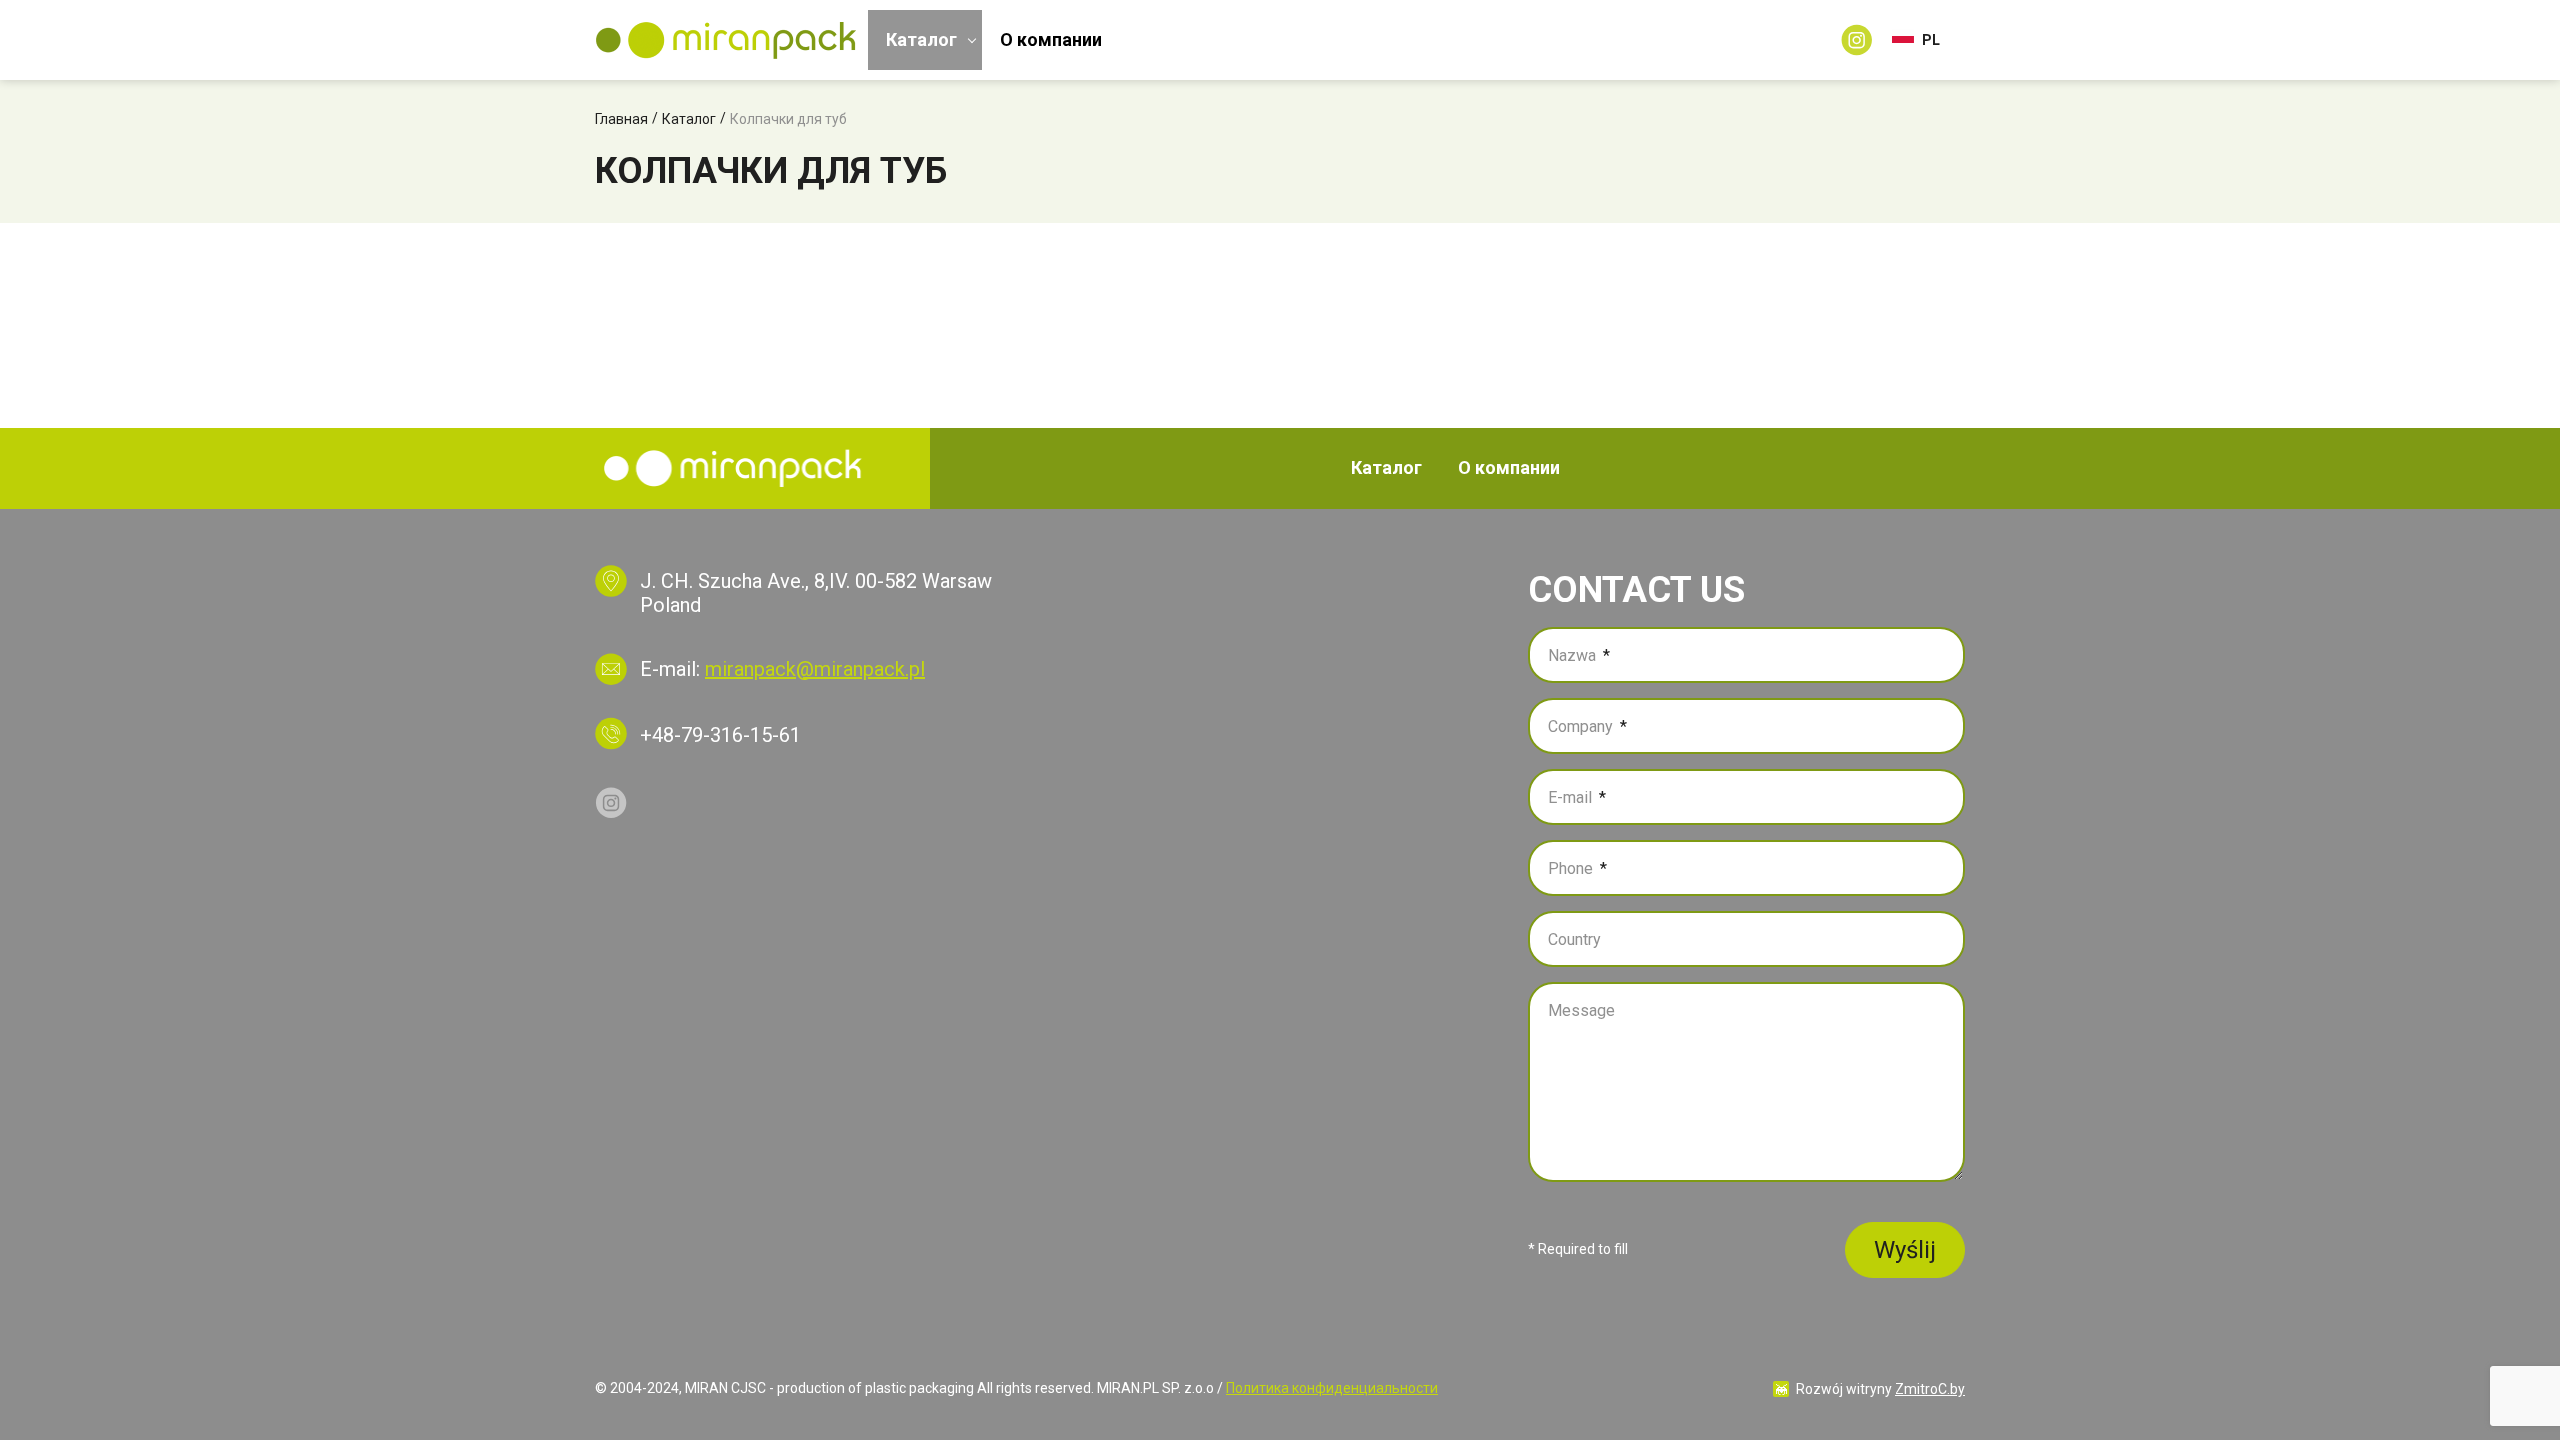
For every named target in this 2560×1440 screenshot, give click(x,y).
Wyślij (1905, 1250)
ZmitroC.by (1930, 1389)
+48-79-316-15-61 (720, 735)
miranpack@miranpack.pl (815, 669)
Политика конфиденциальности (1332, 1388)
